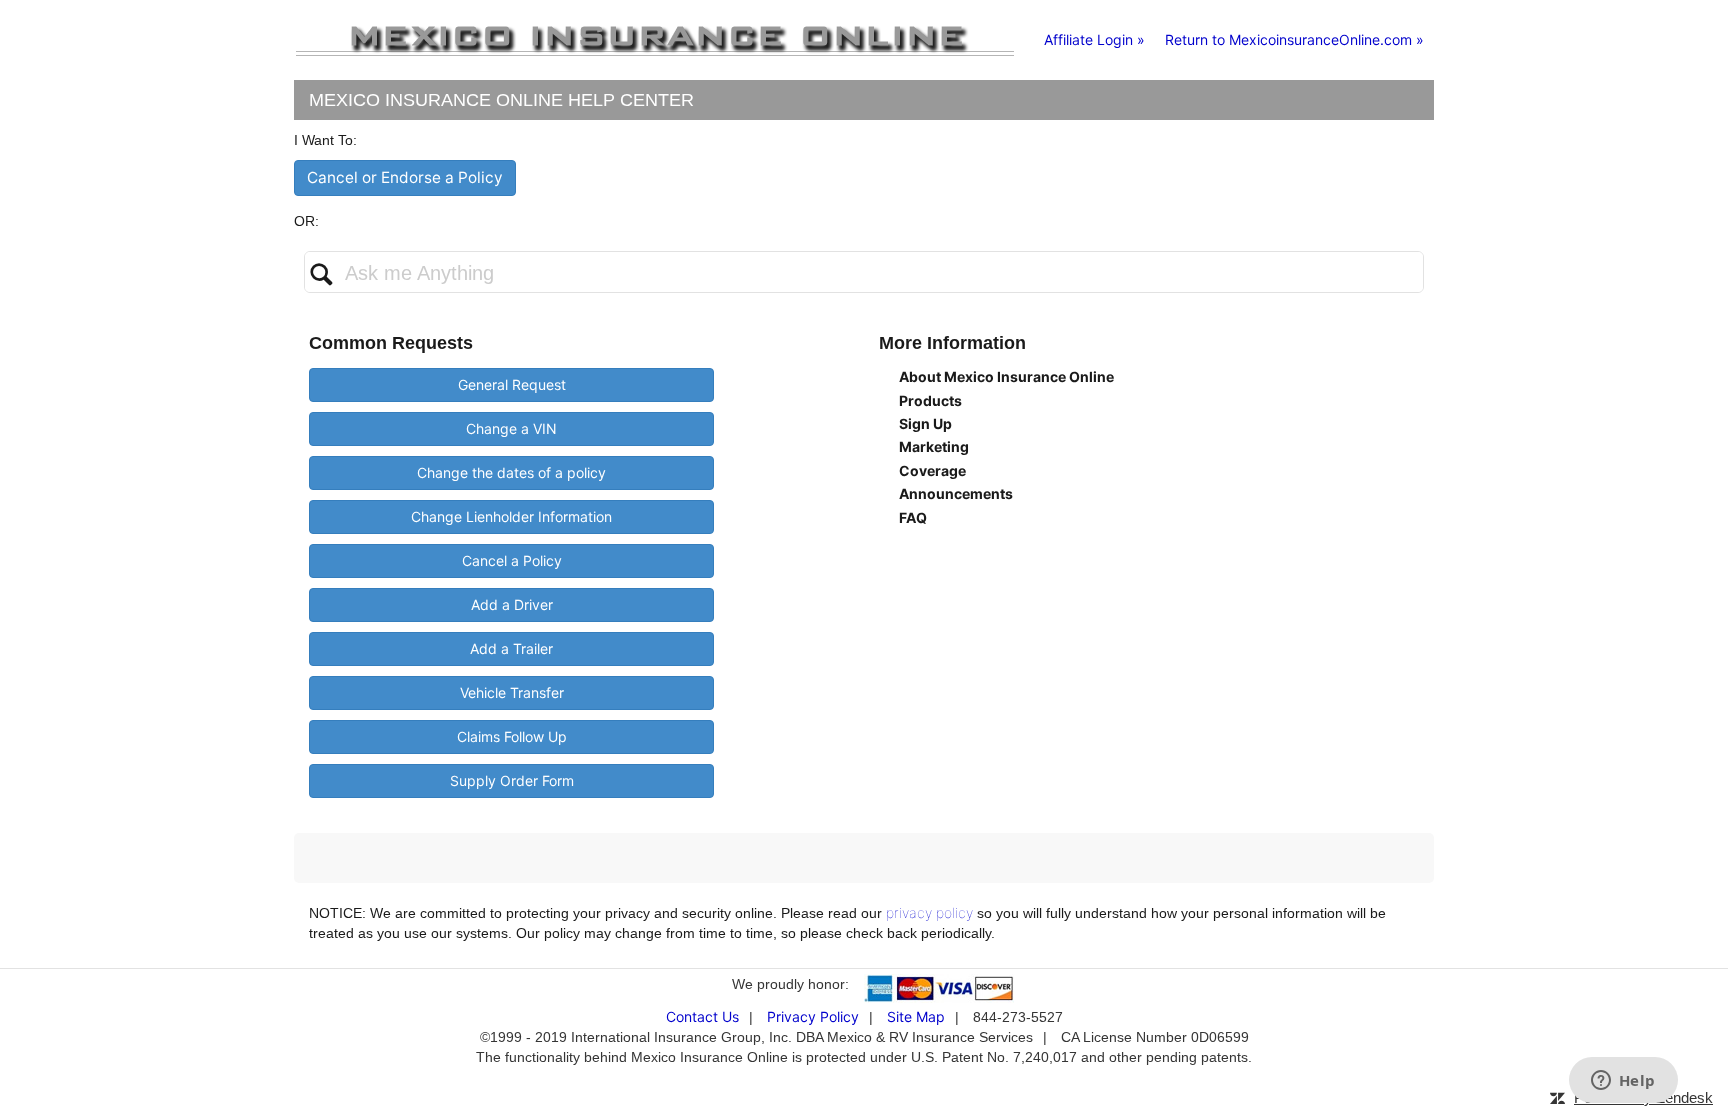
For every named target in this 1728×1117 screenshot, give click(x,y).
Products (930, 400)
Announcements (956, 493)
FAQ (913, 517)
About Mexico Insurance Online (1006, 376)
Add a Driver (512, 604)
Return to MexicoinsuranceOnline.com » (1294, 39)
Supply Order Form (512, 780)
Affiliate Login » (1094, 39)
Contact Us (702, 1016)
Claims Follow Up (512, 736)
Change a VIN (511, 428)
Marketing (934, 446)
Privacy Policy (813, 1016)
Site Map (916, 1016)
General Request (512, 384)
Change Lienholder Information (511, 516)
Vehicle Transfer (512, 692)
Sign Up (925, 423)
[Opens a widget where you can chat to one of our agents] (1623, 1082)
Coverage (932, 470)
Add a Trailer (511, 648)
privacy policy (929, 912)
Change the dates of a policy (511, 472)
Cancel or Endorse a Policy (405, 177)
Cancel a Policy (512, 560)
